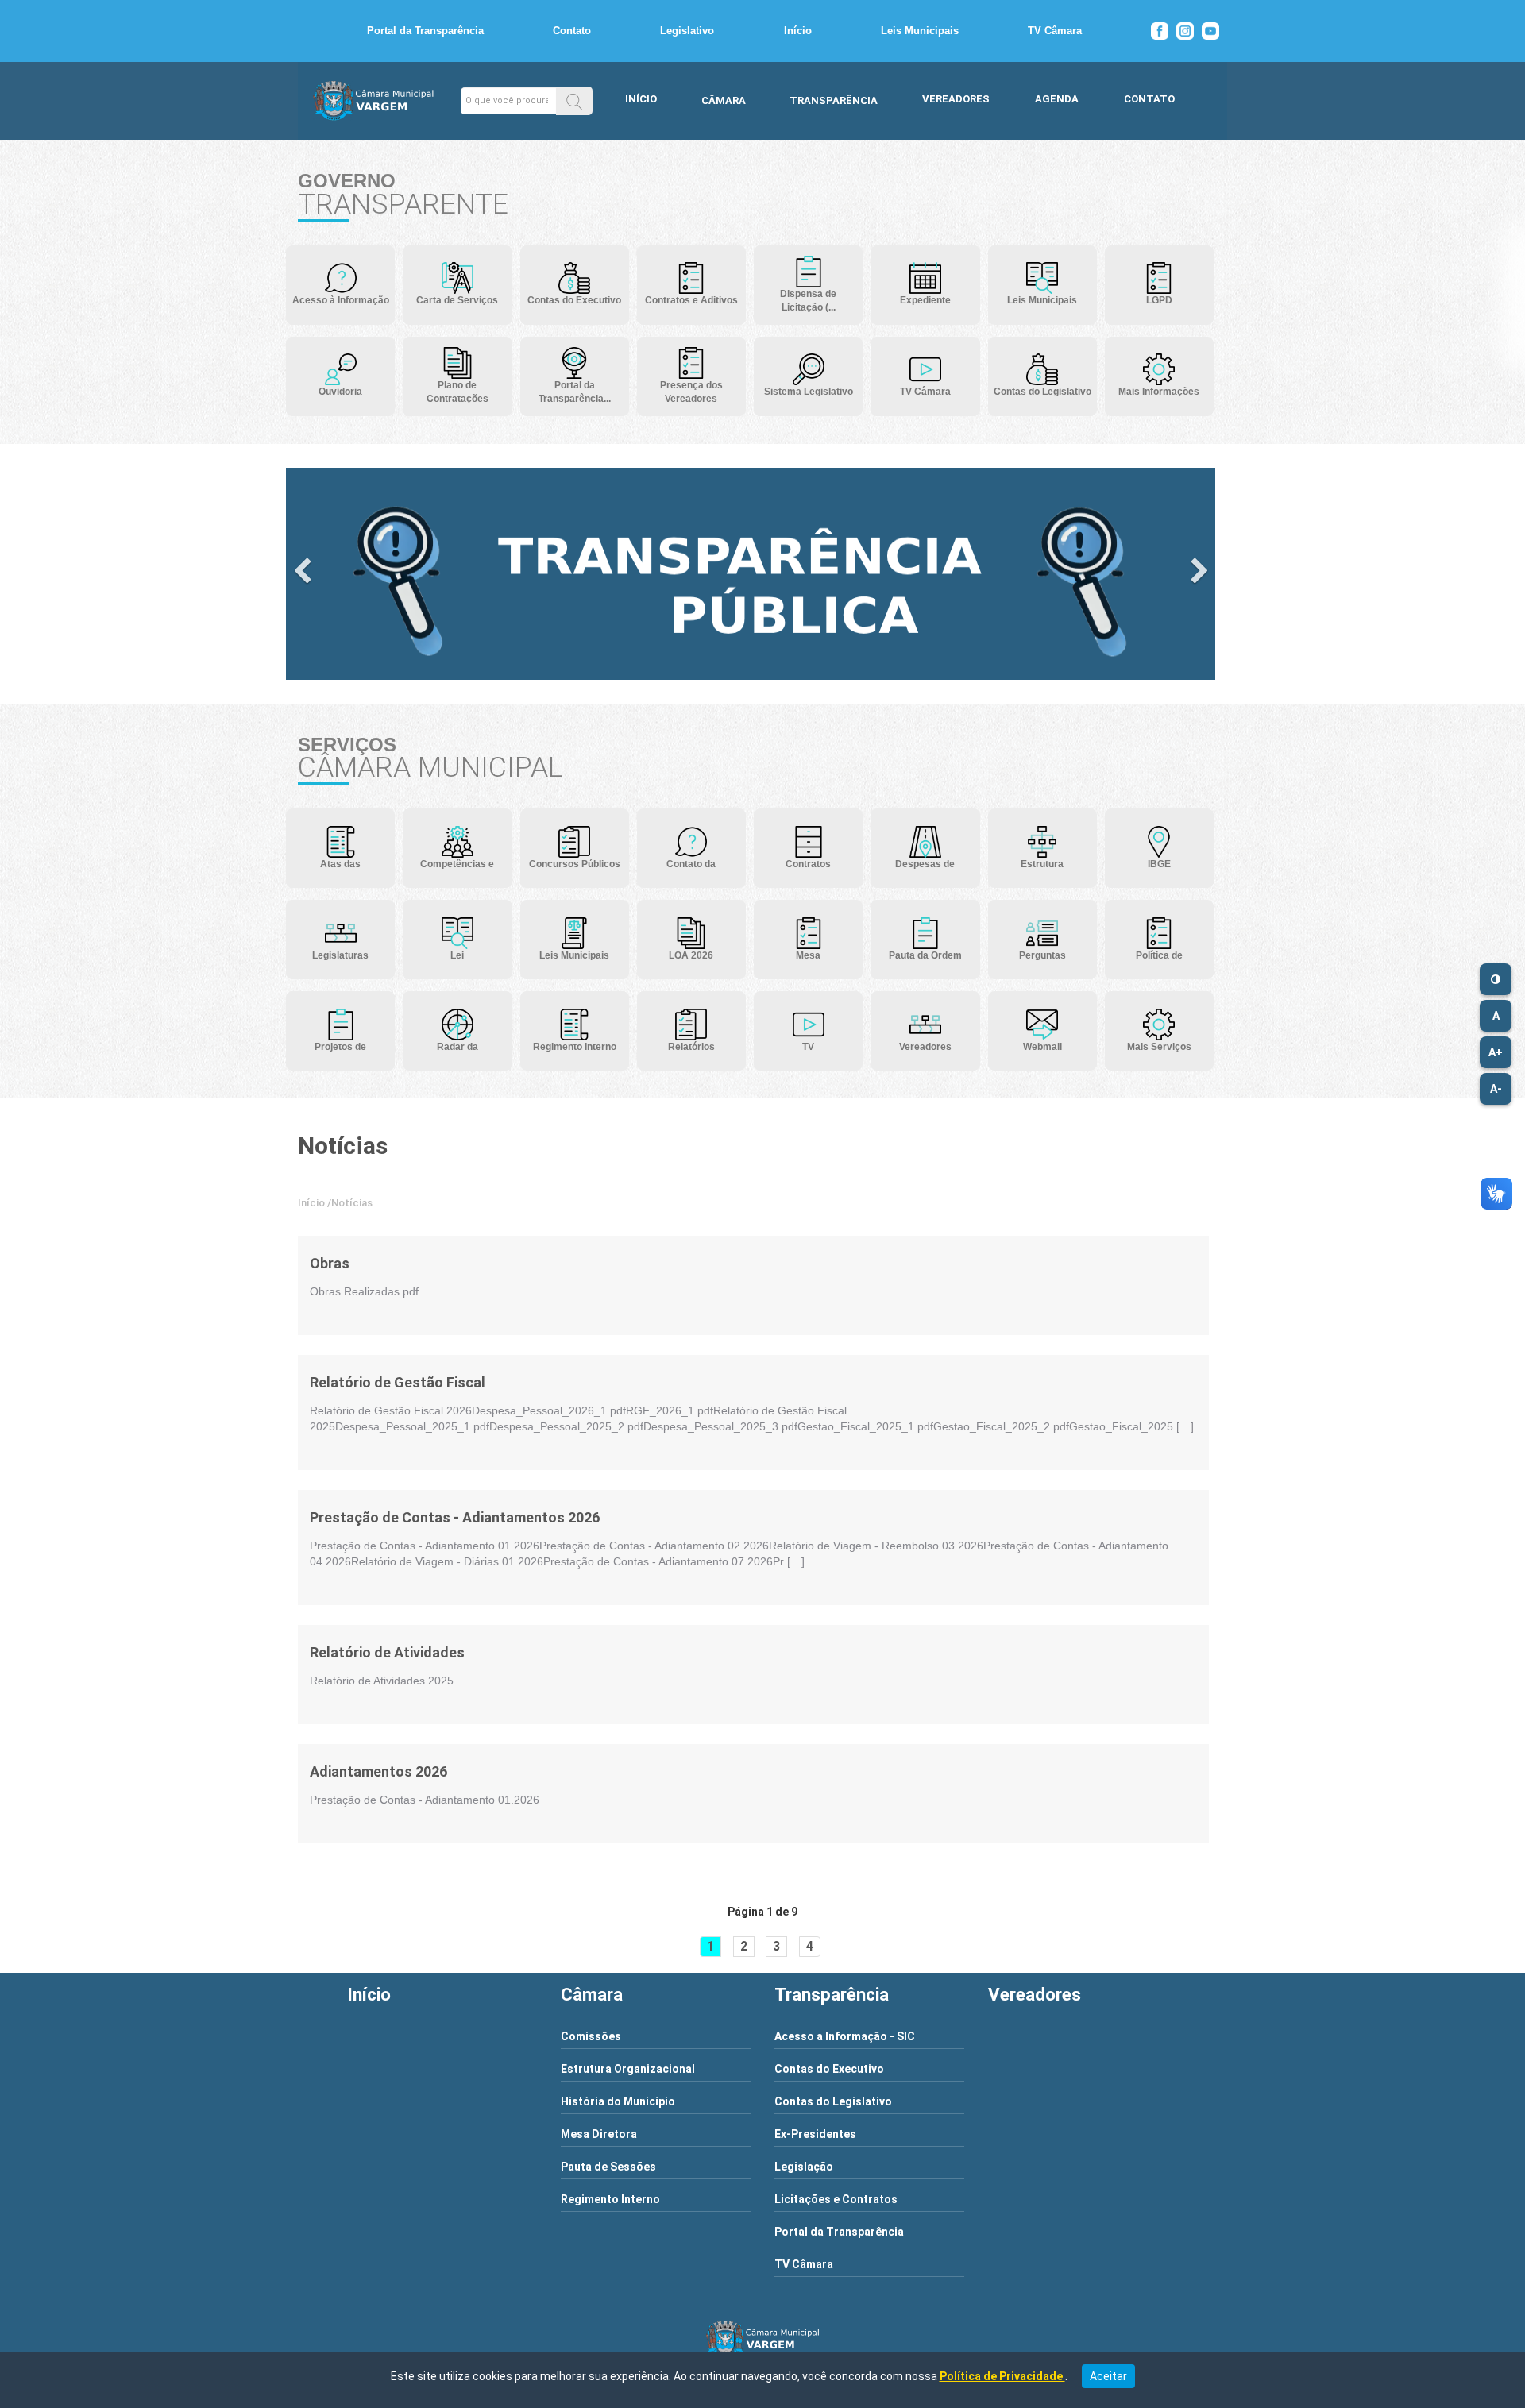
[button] (574, 100)
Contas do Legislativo (833, 2101)
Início (798, 31)
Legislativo (687, 31)
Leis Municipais (920, 31)
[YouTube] (1210, 31)
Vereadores (956, 99)
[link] (364, 1264)
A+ (1496, 1052)
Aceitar (1108, 2376)
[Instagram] (1185, 31)
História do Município (618, 2101)
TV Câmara (1055, 31)
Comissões (591, 2036)
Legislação (804, 2167)
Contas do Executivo (829, 2069)
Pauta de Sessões (608, 2167)
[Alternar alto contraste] (1496, 979)
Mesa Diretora (599, 2134)
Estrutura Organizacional (628, 2069)
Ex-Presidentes (815, 2134)
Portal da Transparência (425, 31)
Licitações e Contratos (836, 2199)
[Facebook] (1160, 31)
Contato (572, 31)
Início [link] (311, 1203)
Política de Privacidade (1002, 2376)
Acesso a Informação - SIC (845, 2036)
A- (1496, 1089)
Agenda (1057, 99)
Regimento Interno (610, 2199)
